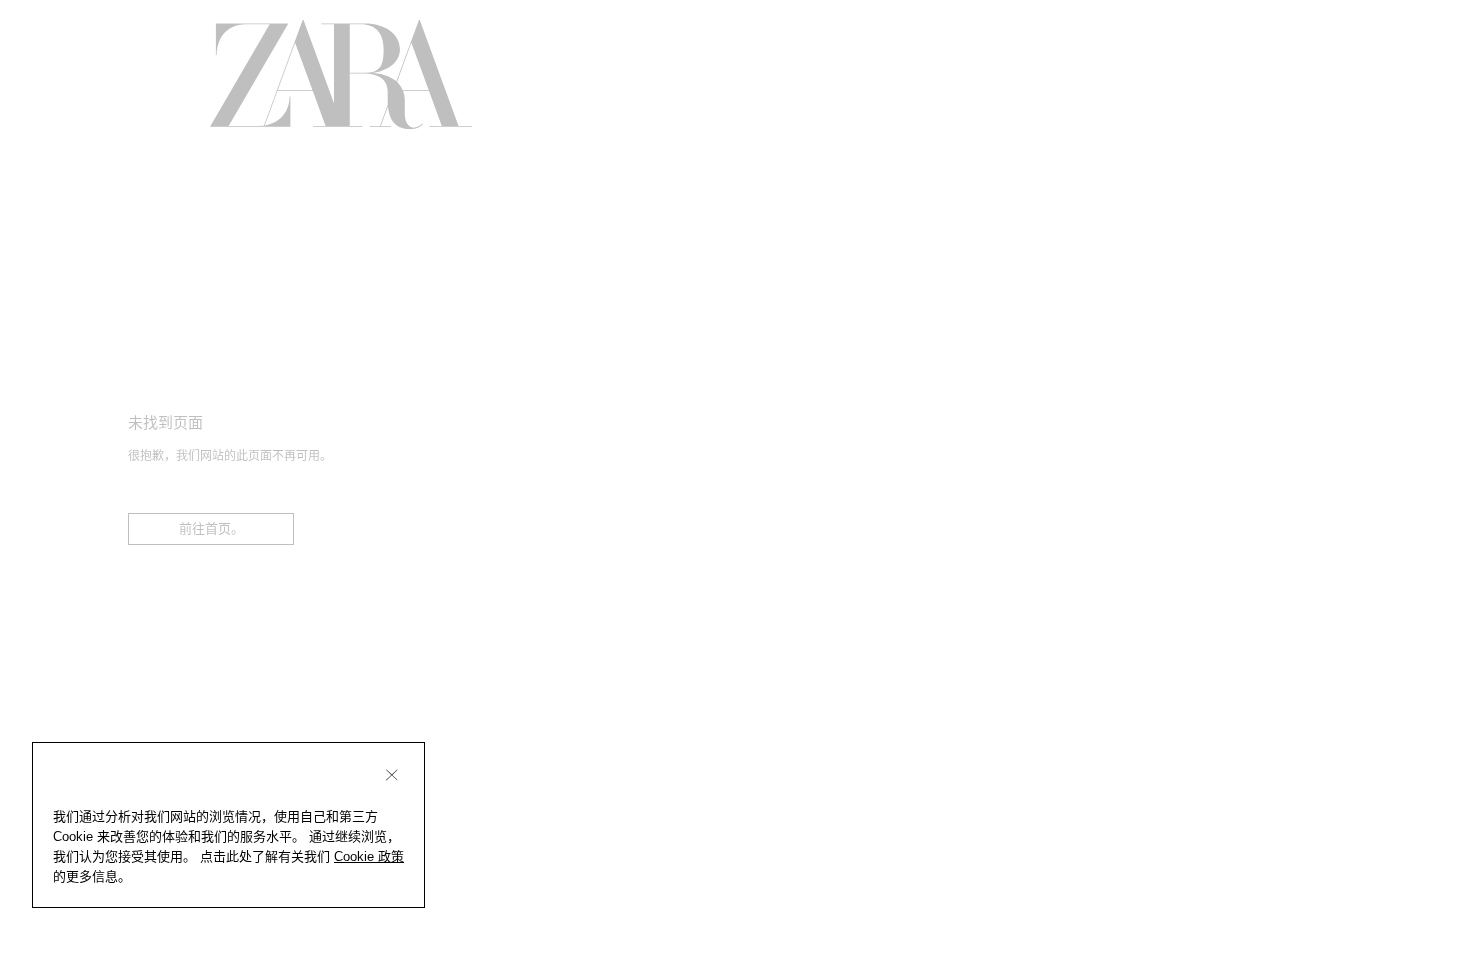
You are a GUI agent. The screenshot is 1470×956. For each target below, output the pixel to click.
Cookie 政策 (369, 856)
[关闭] (392, 775)
